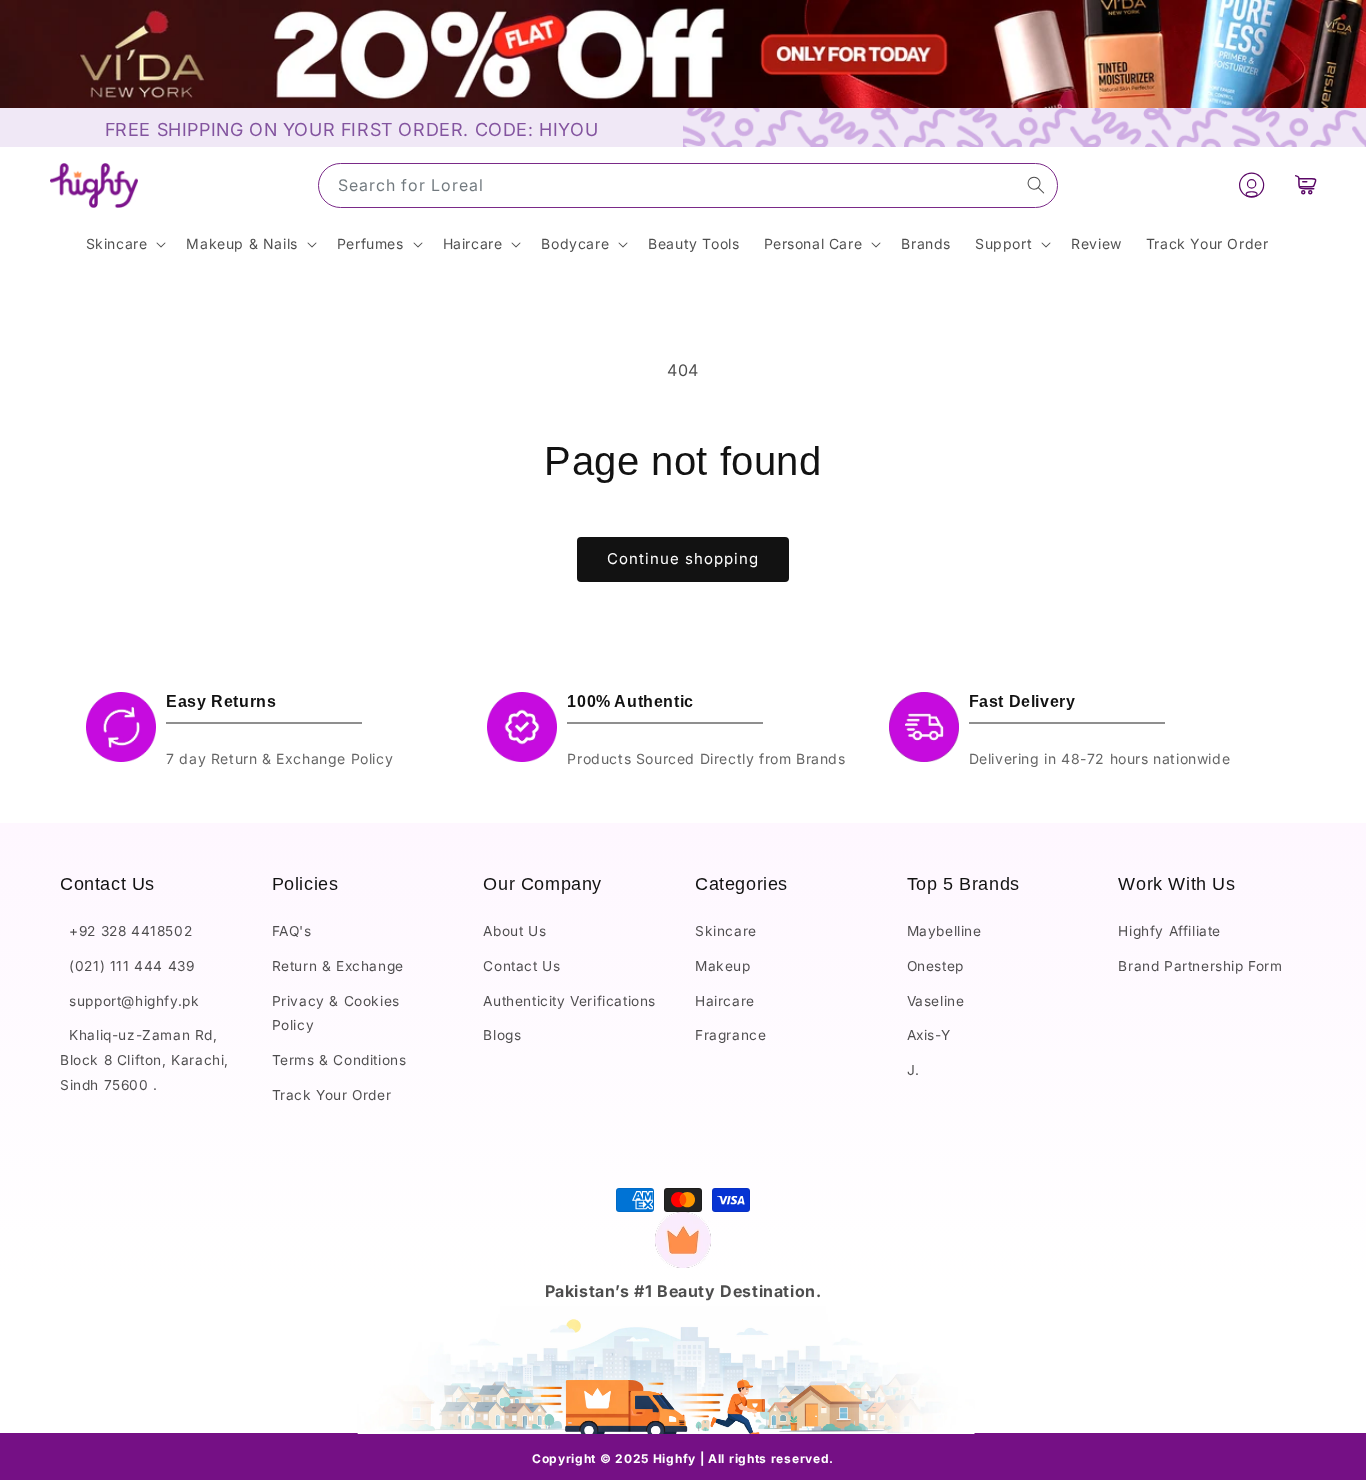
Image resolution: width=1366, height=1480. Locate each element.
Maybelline (944, 932)
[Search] (1036, 185)
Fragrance (730, 1036)
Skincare (726, 932)
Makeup (723, 967)
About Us (514, 932)
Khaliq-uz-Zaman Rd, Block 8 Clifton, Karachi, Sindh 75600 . (144, 1060)
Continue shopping (683, 558)
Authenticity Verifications (569, 1001)
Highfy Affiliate (1169, 932)
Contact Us (521, 967)
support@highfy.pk (129, 1001)
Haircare (725, 1001)
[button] (1306, 185)
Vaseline (936, 1001)
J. (913, 1070)
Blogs (502, 1036)
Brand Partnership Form (1200, 967)
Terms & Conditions (339, 1060)
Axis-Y (929, 1036)
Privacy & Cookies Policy (336, 1013)
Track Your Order (332, 1095)
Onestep (935, 967)
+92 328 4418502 (126, 932)
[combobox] (688, 185)
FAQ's (292, 932)
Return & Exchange (338, 967)
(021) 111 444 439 (127, 967)
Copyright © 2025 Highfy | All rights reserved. (683, 1458)
